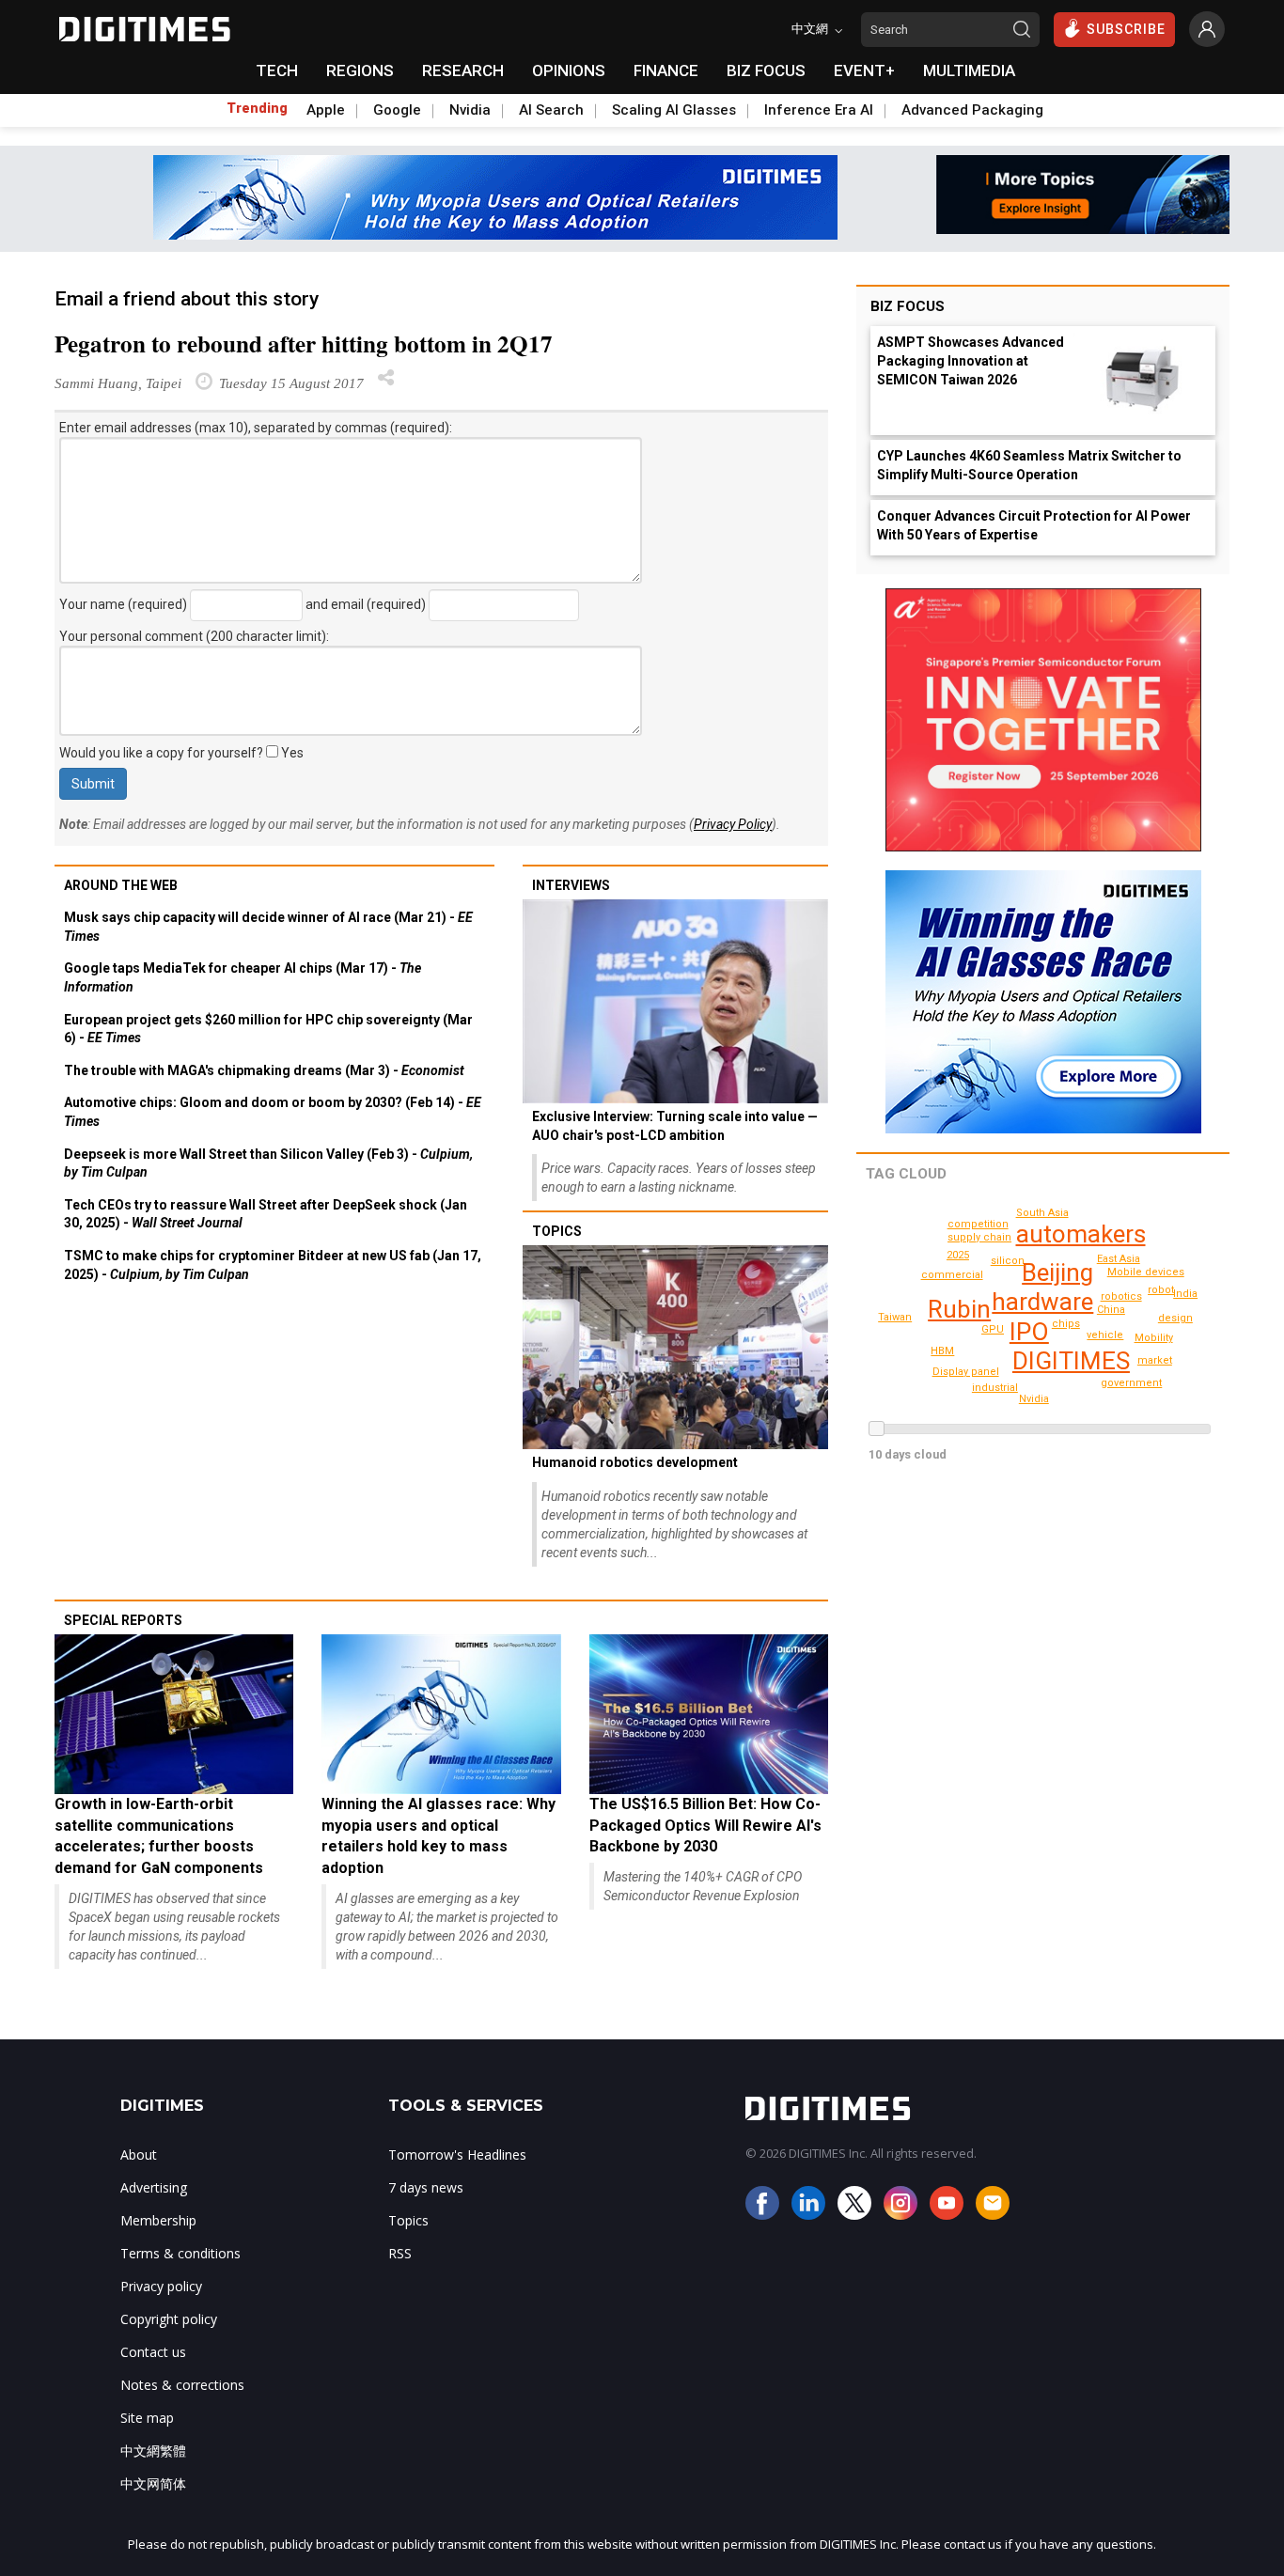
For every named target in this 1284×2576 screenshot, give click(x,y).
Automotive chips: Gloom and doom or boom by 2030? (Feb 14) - (273, 1112)
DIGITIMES (1071, 1361)
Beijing (1057, 1272)
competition (978, 1224)
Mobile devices (1146, 1272)
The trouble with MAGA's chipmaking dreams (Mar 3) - (264, 1070)
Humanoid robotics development (635, 1462)
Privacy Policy (733, 824)
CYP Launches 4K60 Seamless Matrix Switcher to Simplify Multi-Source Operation (1029, 465)
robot (1161, 1290)
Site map (147, 2418)
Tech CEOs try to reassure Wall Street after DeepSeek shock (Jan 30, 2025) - (266, 1214)
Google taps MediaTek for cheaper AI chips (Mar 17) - (243, 977)
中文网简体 (153, 2483)
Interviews (571, 885)
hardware (1042, 1302)
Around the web (121, 885)
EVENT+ (864, 70)
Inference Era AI (819, 110)
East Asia (1119, 1259)
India (1185, 1294)
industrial (995, 1388)
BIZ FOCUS (766, 70)
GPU (993, 1329)
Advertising (154, 2187)
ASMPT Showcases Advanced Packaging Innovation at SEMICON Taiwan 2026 (971, 361)
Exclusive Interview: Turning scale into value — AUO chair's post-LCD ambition (675, 1126)
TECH (277, 70)
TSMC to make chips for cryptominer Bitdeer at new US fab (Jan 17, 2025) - (273, 1265)
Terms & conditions (180, 2253)
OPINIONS (569, 70)
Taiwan (895, 1317)
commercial (952, 1275)
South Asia (1042, 1213)
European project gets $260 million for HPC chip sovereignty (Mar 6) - (268, 1029)
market (1155, 1360)
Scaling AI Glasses (674, 110)
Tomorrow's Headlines (457, 2154)
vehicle (1105, 1335)
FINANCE (666, 70)
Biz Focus (908, 306)
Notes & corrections (182, 2385)
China (1111, 1310)
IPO (1029, 1332)
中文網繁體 (153, 2451)
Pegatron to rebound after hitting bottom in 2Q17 (304, 343)
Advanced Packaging (972, 110)
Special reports (123, 1620)
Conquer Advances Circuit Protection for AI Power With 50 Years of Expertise (1034, 525)
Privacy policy (161, 2286)
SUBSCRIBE (1126, 29)
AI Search (551, 110)
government (1131, 1383)
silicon (1008, 1261)
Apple (326, 110)
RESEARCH (463, 70)
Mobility (1154, 1338)
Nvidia (470, 110)
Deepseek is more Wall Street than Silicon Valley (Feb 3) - (268, 1163)
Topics (557, 1231)
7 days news (426, 2187)
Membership (158, 2220)
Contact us (153, 2352)
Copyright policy (169, 2319)
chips (1066, 1324)
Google (397, 110)
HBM (942, 1351)
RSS (400, 2253)
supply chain (979, 1237)
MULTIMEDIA (969, 70)
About (139, 2154)
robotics (1121, 1296)
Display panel (966, 1372)
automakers (1081, 1234)
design (1175, 1318)
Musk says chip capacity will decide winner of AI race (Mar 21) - (268, 927)
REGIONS (360, 70)
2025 (958, 1255)
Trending (257, 108)
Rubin (959, 1309)
